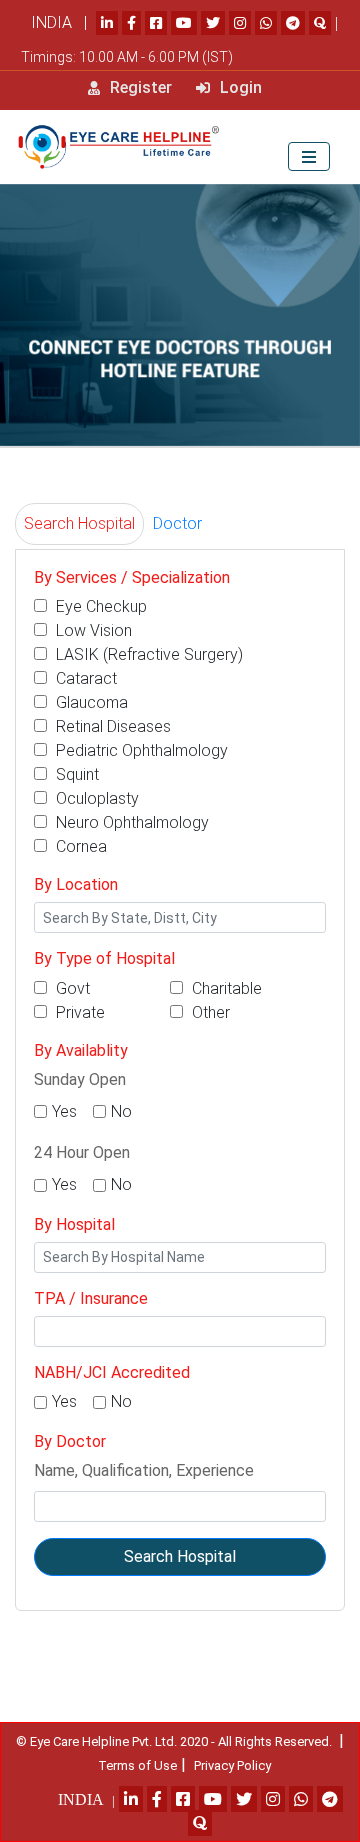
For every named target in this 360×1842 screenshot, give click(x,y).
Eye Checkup (99, 606)
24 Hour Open (82, 1152)
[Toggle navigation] (309, 156)
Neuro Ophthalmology (130, 822)
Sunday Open (80, 1079)
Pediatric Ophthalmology (140, 750)
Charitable (225, 988)
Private (78, 1012)
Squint (75, 774)
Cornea (79, 846)
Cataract (84, 678)
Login (239, 87)
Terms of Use (137, 1765)
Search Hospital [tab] (79, 523)
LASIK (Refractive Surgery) (147, 654)
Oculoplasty (95, 798)
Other (209, 1012)
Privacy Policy (232, 1765)
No (121, 1111)
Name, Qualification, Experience (144, 1470)
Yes (64, 1111)
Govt (71, 988)
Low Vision (92, 630)
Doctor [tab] (177, 523)
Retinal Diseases (111, 726)
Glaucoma (90, 702)
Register (139, 87)
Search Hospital (180, 1556)
